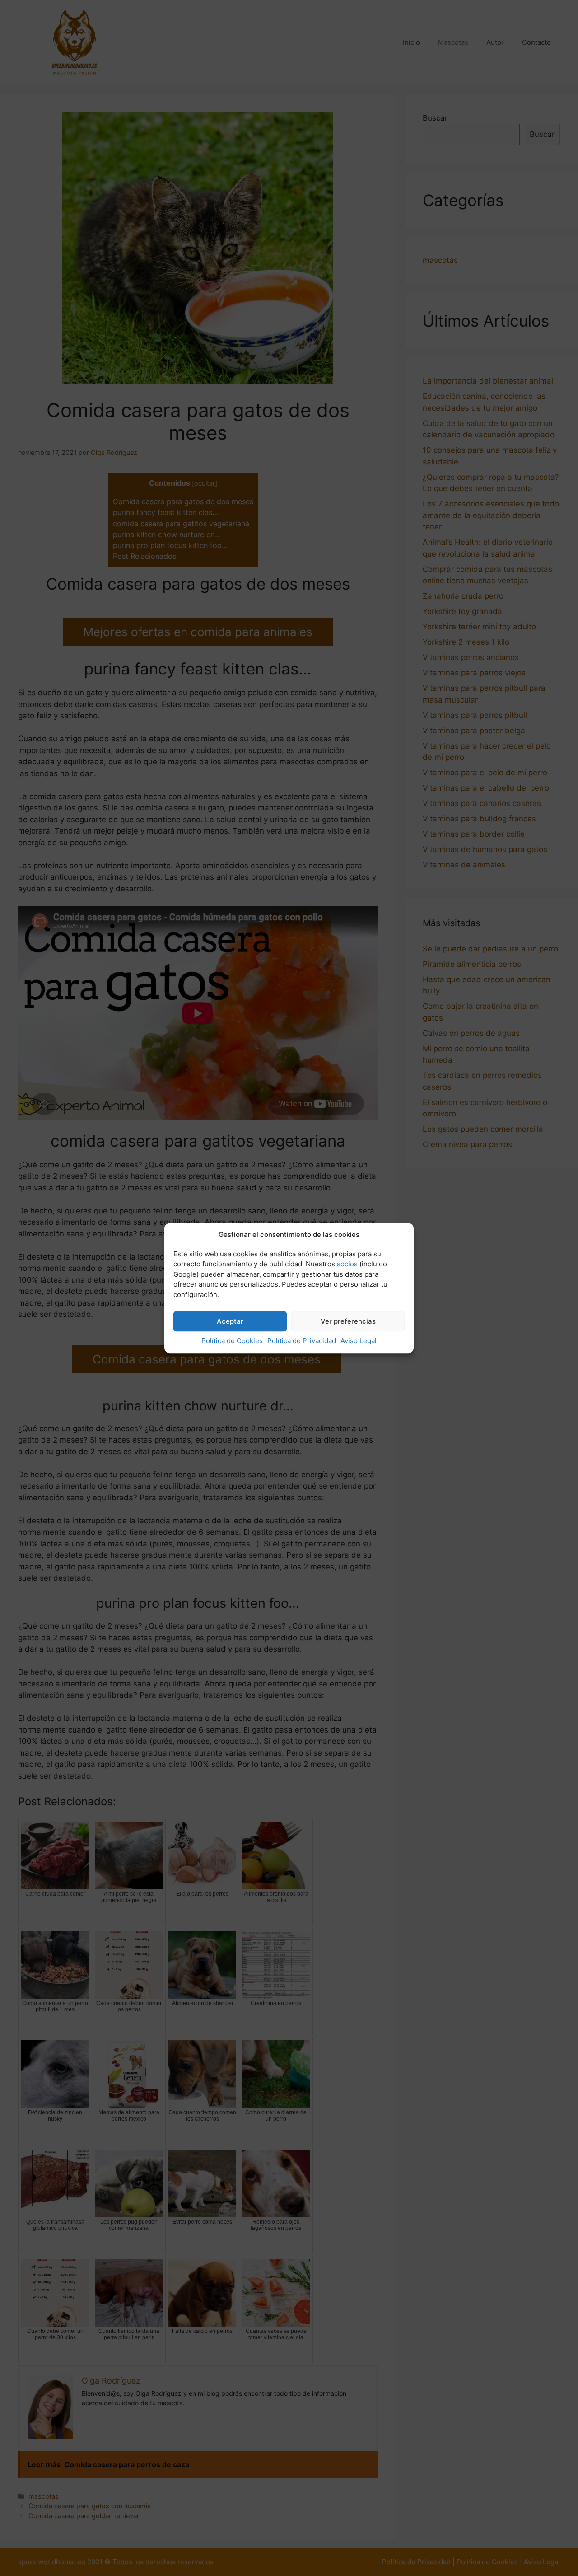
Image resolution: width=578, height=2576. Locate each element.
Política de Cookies (232, 1341)
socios (347, 1264)
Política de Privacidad (302, 1341)
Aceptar (230, 1321)
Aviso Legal (359, 1341)
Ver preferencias (348, 1321)
